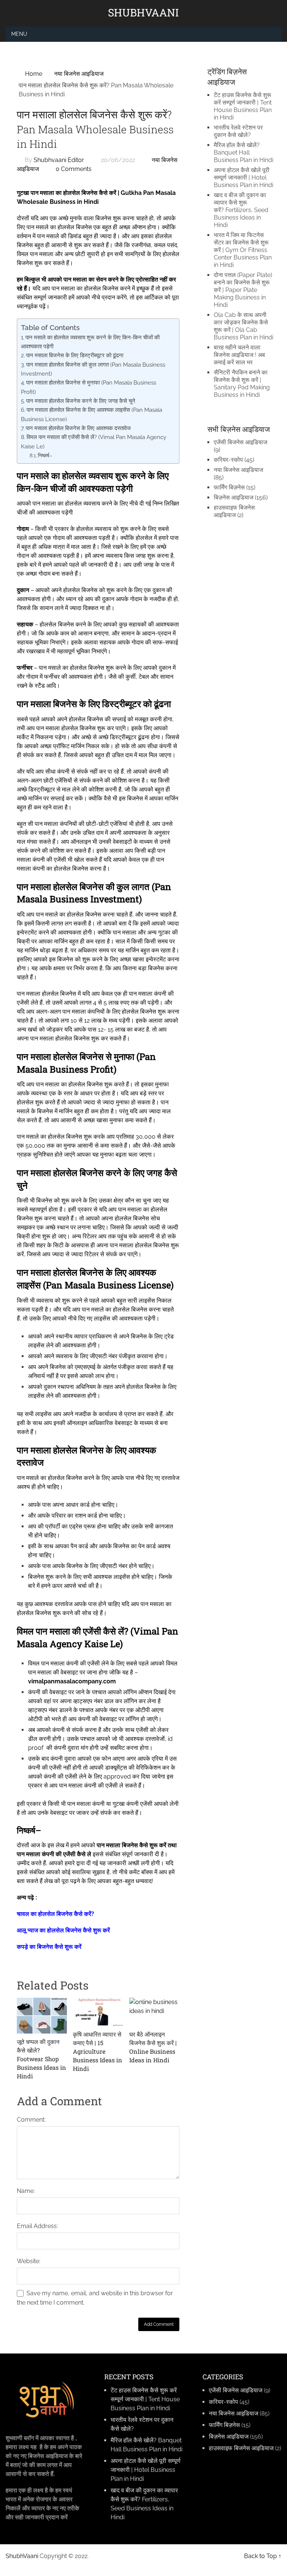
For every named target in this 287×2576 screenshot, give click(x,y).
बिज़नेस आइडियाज (234, 497)
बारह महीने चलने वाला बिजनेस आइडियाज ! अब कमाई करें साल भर (239, 355)
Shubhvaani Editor (59, 160)
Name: (26, 2191)
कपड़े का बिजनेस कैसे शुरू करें (49, 1947)
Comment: (31, 2120)
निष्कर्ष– (46, 455)
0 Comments (74, 169)
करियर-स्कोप (228, 460)
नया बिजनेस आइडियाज (238, 470)
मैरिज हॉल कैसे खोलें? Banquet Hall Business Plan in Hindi (243, 153)
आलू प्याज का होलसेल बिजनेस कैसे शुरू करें (63, 1930)
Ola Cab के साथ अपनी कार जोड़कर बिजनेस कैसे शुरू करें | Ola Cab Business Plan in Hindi (243, 326)
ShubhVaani (143, 13)
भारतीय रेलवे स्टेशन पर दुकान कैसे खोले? (238, 131)
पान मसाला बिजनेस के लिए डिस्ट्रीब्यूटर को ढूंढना (75, 355)
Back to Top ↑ (263, 2556)
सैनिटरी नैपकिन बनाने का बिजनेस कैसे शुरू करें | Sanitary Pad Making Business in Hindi (242, 384)
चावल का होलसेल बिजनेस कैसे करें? (55, 1914)
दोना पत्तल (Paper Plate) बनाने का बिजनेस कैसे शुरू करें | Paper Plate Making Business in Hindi (243, 290)
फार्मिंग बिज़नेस (229, 487)
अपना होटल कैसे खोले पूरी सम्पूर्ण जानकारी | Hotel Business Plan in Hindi (243, 178)
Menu (19, 34)
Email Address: (37, 2226)
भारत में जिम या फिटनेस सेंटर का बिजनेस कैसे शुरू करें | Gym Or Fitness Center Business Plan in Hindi (243, 250)
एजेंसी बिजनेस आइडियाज (240, 442)
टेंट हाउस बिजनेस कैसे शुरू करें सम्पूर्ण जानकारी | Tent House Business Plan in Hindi (243, 106)
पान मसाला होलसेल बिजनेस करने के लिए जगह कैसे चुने (81, 401)
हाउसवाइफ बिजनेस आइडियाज (234, 511)
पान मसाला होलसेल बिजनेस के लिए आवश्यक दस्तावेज (78, 428)
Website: (29, 2261)
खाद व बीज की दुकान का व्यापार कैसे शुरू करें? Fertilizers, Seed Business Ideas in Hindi (241, 210)
